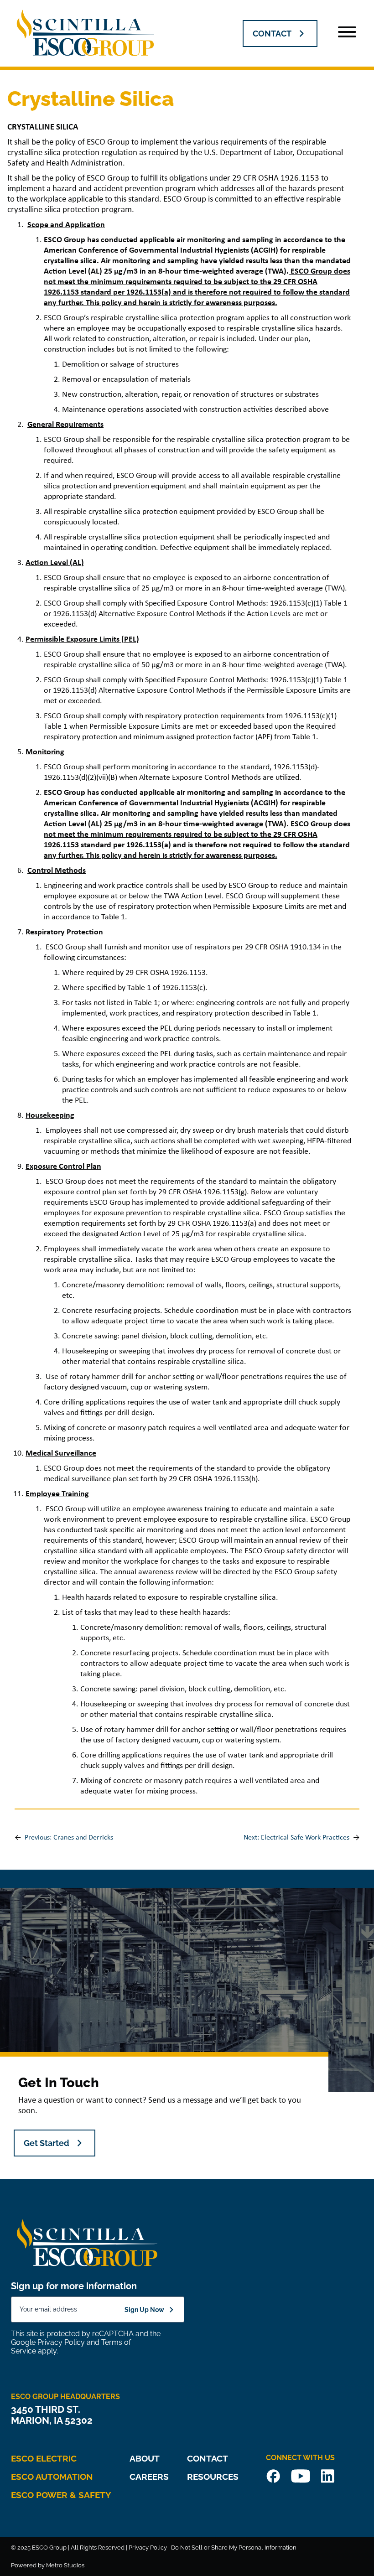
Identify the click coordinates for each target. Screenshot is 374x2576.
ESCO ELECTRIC (44, 2458)
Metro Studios (65, 2565)
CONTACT (272, 34)
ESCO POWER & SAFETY (61, 2495)
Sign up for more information (74, 2286)
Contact (208, 2458)
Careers (149, 2477)
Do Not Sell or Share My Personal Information (234, 2547)
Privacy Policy (61, 2342)
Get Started (47, 2143)
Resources (213, 2477)
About (145, 2458)
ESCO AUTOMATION (52, 2477)
